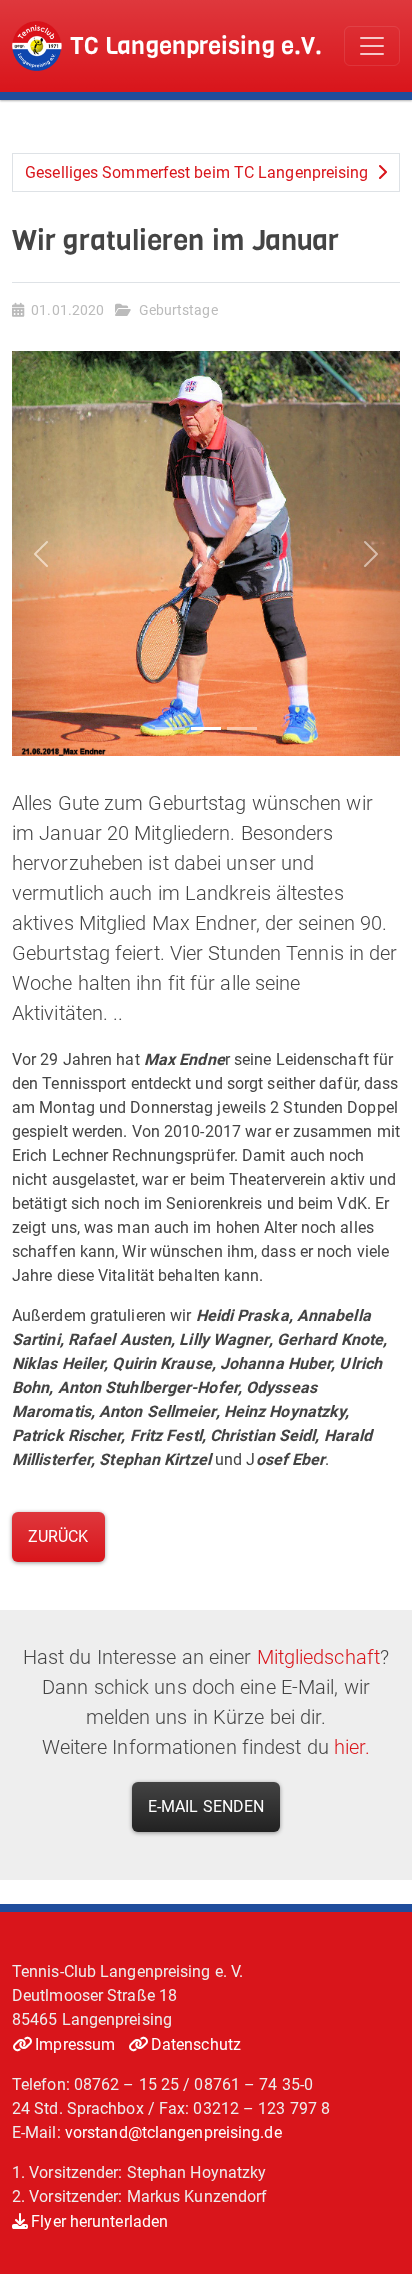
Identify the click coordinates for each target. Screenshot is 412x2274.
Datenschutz (196, 2044)
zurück (58, 1536)
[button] (41, 554)
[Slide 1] (170, 728)
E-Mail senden (206, 1806)
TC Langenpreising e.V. (196, 46)
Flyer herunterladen (99, 2221)
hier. (352, 1747)
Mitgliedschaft (318, 1657)
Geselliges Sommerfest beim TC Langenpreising (199, 172)
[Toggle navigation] (372, 46)
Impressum (75, 2044)
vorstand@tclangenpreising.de (173, 2132)
